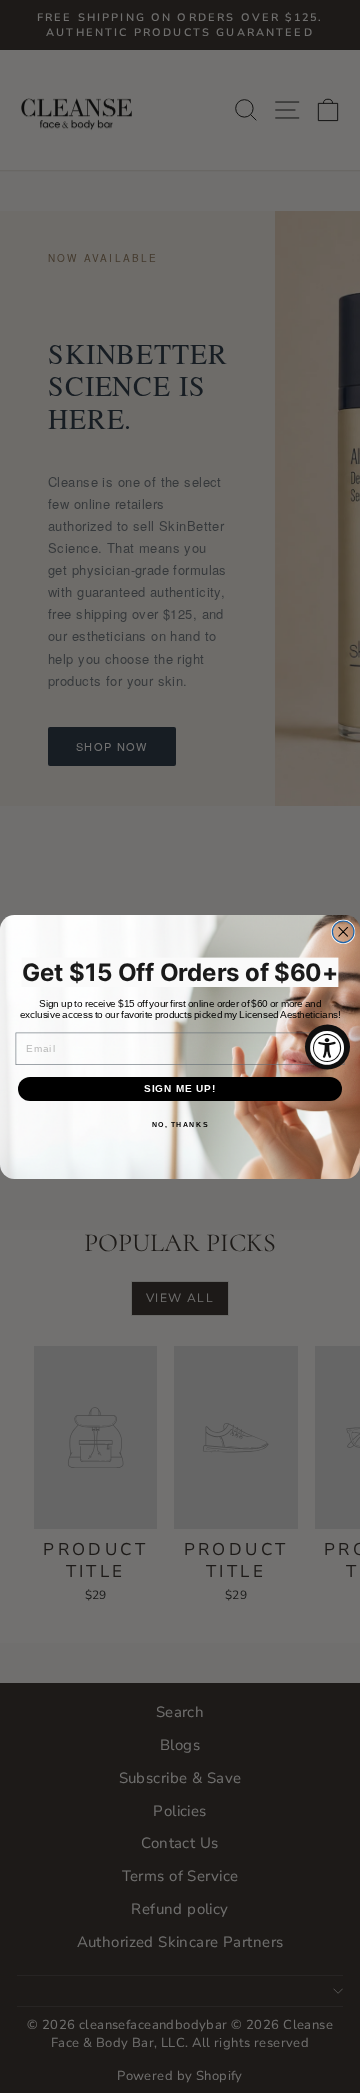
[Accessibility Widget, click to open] (327, 1046)
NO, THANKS (180, 1124)
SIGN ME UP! (180, 1088)
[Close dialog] (343, 932)
